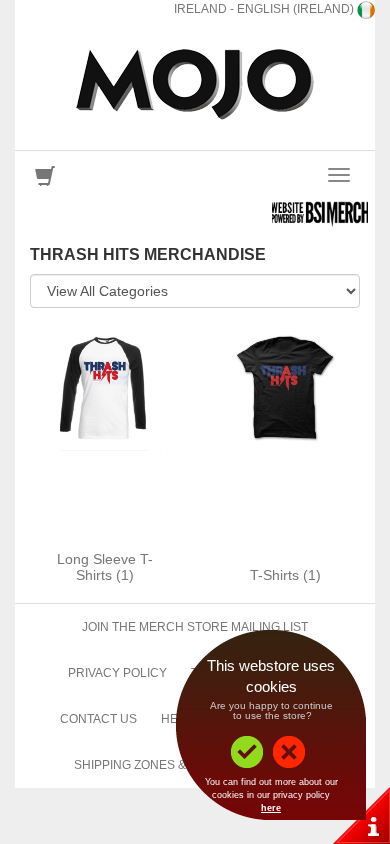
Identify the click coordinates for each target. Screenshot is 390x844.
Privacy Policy (117, 673)
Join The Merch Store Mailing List (195, 627)
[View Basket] (45, 180)
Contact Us (98, 719)
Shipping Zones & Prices (154, 765)
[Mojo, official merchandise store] (195, 84)
